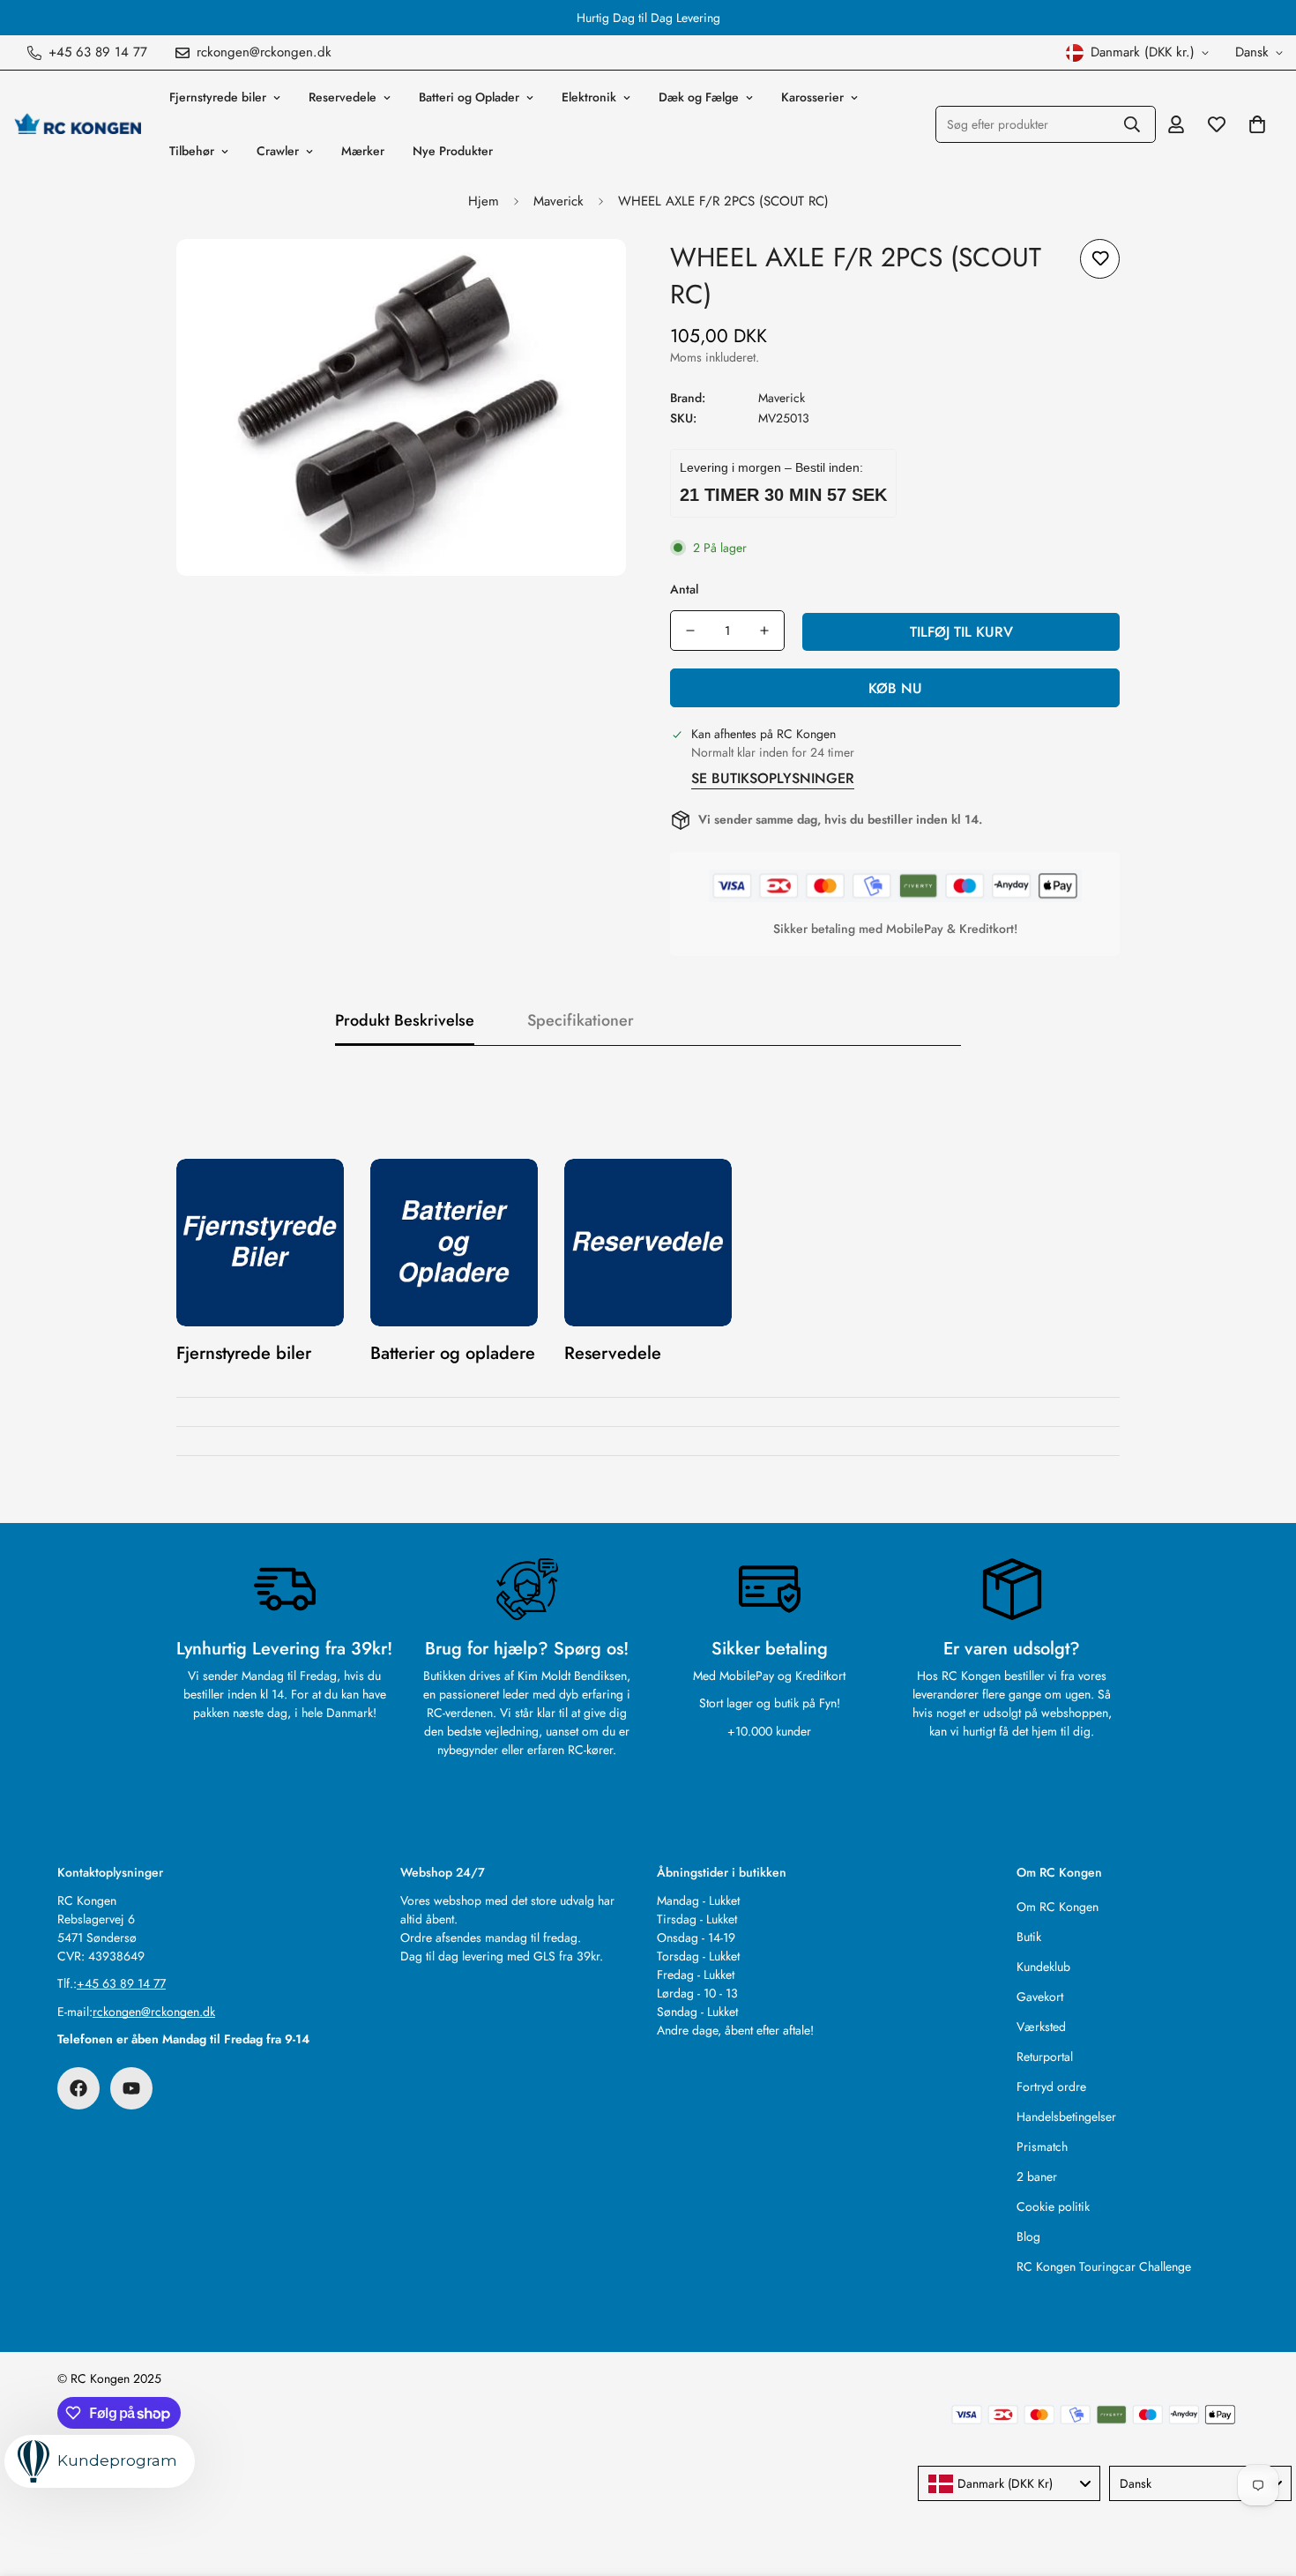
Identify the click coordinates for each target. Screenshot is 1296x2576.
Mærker (363, 151)
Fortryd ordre (1051, 2087)
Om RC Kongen (1058, 1907)
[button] (1257, 124)
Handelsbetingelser (1066, 2117)
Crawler (278, 151)
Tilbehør (192, 151)
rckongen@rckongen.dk (154, 2012)
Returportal (1045, 2057)
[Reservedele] (648, 1243)
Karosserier (812, 97)
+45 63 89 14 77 (121, 1983)
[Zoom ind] (588, 276)
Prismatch (1042, 2147)
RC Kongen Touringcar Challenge (1104, 2266)
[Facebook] (78, 2088)
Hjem (484, 201)
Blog (1028, 2236)
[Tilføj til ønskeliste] (1100, 259)
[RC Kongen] (77, 124)
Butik (1029, 1937)
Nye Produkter (453, 151)
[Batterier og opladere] (454, 1243)
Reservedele (343, 97)
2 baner (1037, 2177)
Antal (684, 589)
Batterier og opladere (453, 1353)
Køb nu (895, 688)
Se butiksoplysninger (773, 778)
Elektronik (589, 97)
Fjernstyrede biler (218, 97)
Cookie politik (1053, 2206)
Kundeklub (1043, 1967)
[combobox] (1009, 2483)
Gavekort (1040, 1997)
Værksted (1041, 2027)
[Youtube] (131, 2088)
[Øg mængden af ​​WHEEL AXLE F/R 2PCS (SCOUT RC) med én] (764, 631)
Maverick (559, 201)
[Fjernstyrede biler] (260, 1243)
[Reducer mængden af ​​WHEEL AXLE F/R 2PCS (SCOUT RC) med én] (690, 631)
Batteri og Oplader (469, 97)
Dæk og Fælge (699, 97)
